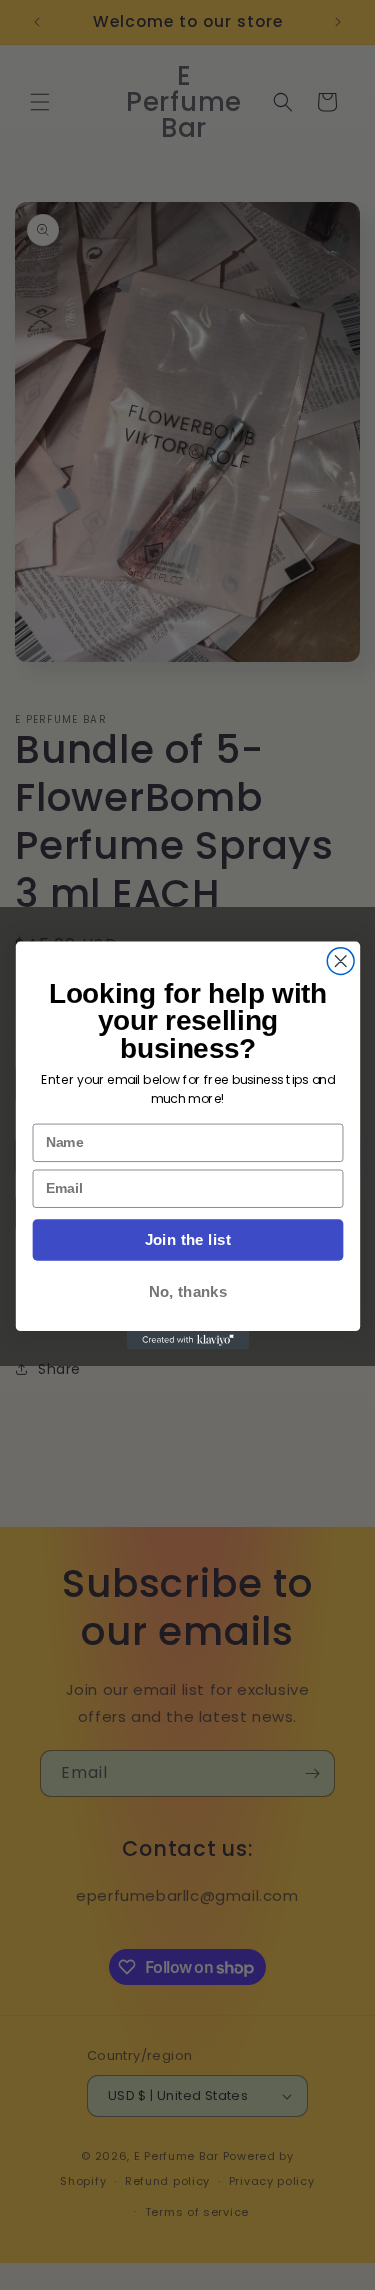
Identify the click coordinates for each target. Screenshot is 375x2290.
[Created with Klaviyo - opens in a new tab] (187, 1340)
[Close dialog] (340, 960)
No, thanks (187, 1291)
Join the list (187, 1239)
